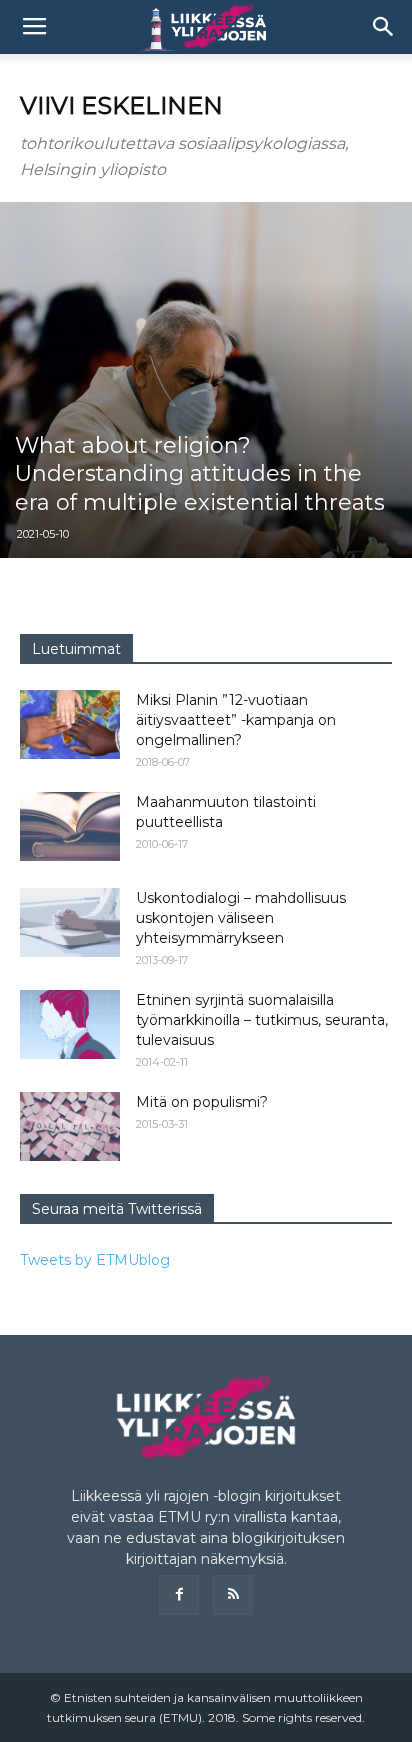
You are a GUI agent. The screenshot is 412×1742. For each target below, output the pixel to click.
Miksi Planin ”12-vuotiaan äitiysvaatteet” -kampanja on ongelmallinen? (236, 720)
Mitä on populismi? (202, 1102)
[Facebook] (179, 1595)
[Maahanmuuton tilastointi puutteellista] (70, 826)
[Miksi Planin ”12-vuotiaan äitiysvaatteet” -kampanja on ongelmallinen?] (70, 724)
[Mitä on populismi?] (70, 1126)
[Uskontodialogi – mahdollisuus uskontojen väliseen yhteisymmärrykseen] (70, 922)
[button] (384, 27)
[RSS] (233, 1595)
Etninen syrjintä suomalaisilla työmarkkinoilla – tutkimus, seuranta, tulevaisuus (262, 1020)
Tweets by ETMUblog (95, 1260)
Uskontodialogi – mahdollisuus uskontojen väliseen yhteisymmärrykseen (241, 918)
